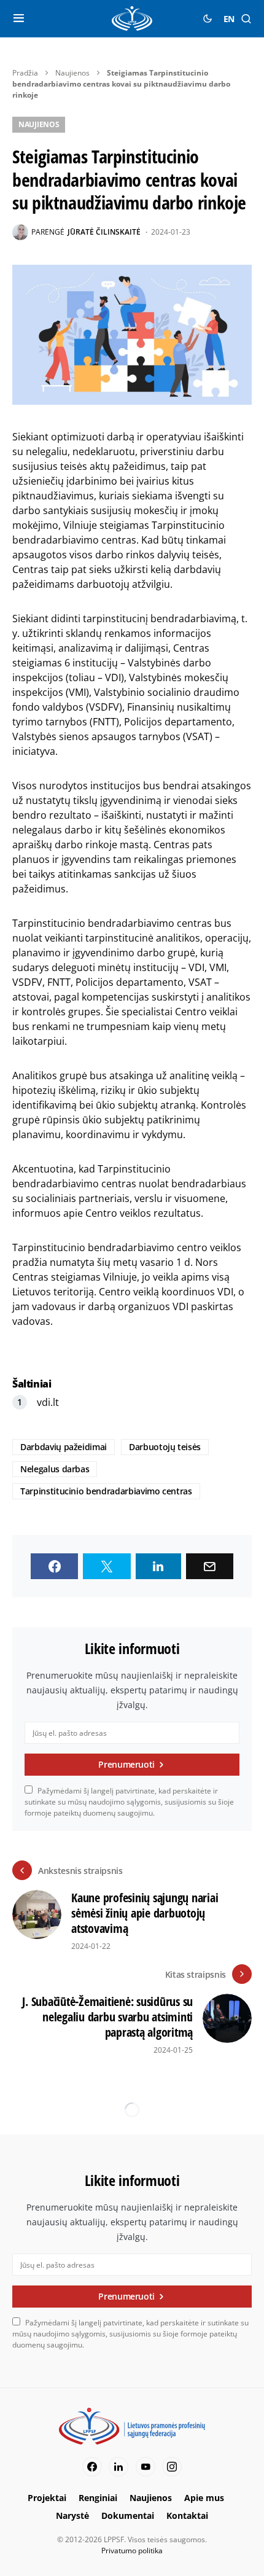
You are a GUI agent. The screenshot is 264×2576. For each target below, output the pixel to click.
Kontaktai (187, 2516)
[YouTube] (146, 2467)
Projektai (47, 2498)
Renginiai (98, 2498)
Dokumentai (128, 2516)
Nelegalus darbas (55, 1469)
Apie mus (204, 2498)
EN (229, 19)
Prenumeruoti (126, 1764)
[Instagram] (172, 2467)
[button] (19, 18)
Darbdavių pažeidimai (64, 1447)
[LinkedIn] (118, 2467)
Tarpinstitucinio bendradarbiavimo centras (106, 1491)
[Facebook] (92, 2467)
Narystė (72, 2516)
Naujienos (72, 73)
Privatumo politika (132, 2551)
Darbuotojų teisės (165, 1447)
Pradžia (25, 73)
